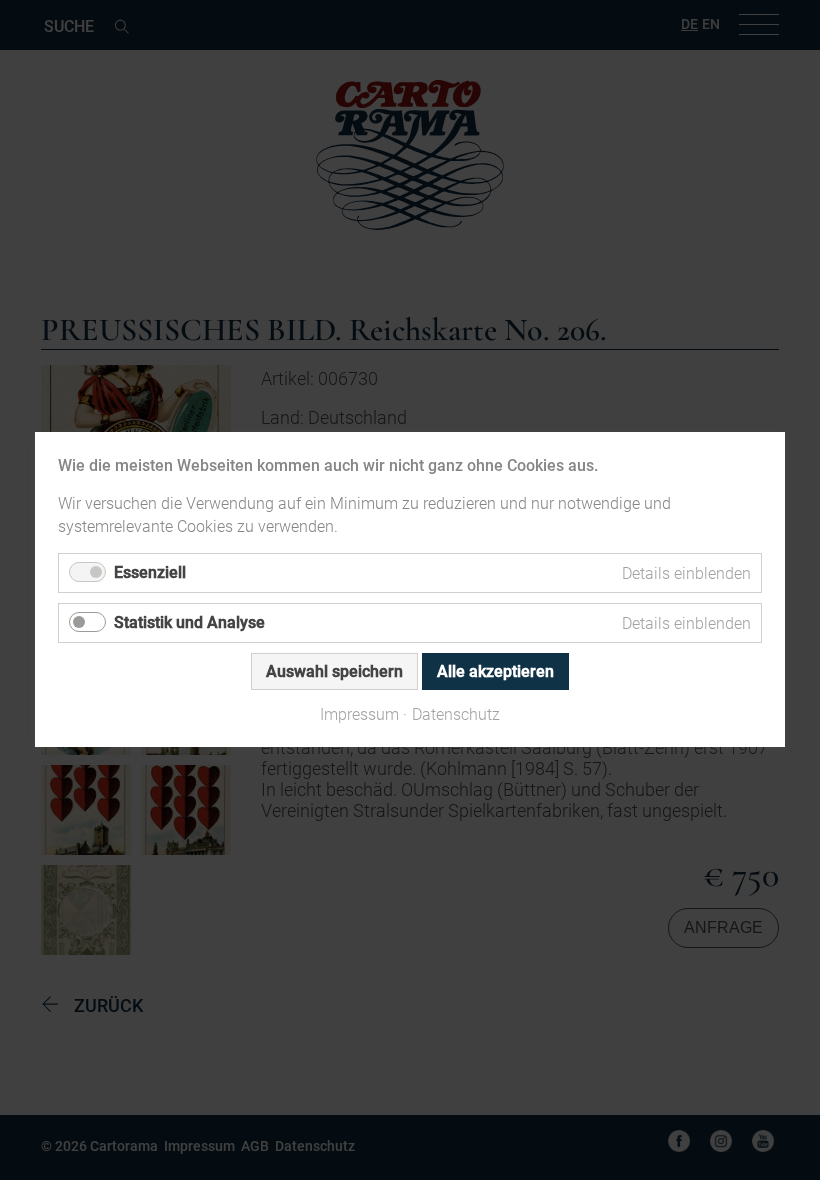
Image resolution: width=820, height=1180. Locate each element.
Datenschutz (456, 715)
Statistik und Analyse (189, 623)
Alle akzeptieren (495, 672)
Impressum (359, 715)
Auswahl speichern (334, 672)
